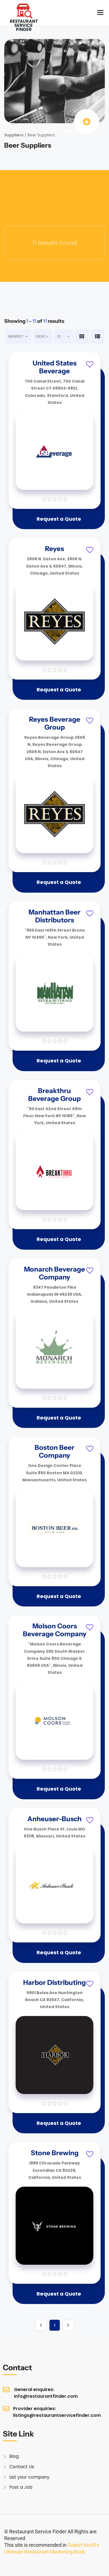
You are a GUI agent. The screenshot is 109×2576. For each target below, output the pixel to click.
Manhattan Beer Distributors (54, 916)
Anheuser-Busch (54, 1819)
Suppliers (14, 135)
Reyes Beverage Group (55, 723)
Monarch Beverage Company (54, 1273)
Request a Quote (59, 519)
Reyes (54, 549)
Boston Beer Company (54, 1451)
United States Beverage (55, 367)
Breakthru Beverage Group (54, 1095)
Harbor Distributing (54, 1982)
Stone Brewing (55, 2153)
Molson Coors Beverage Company (55, 1630)
